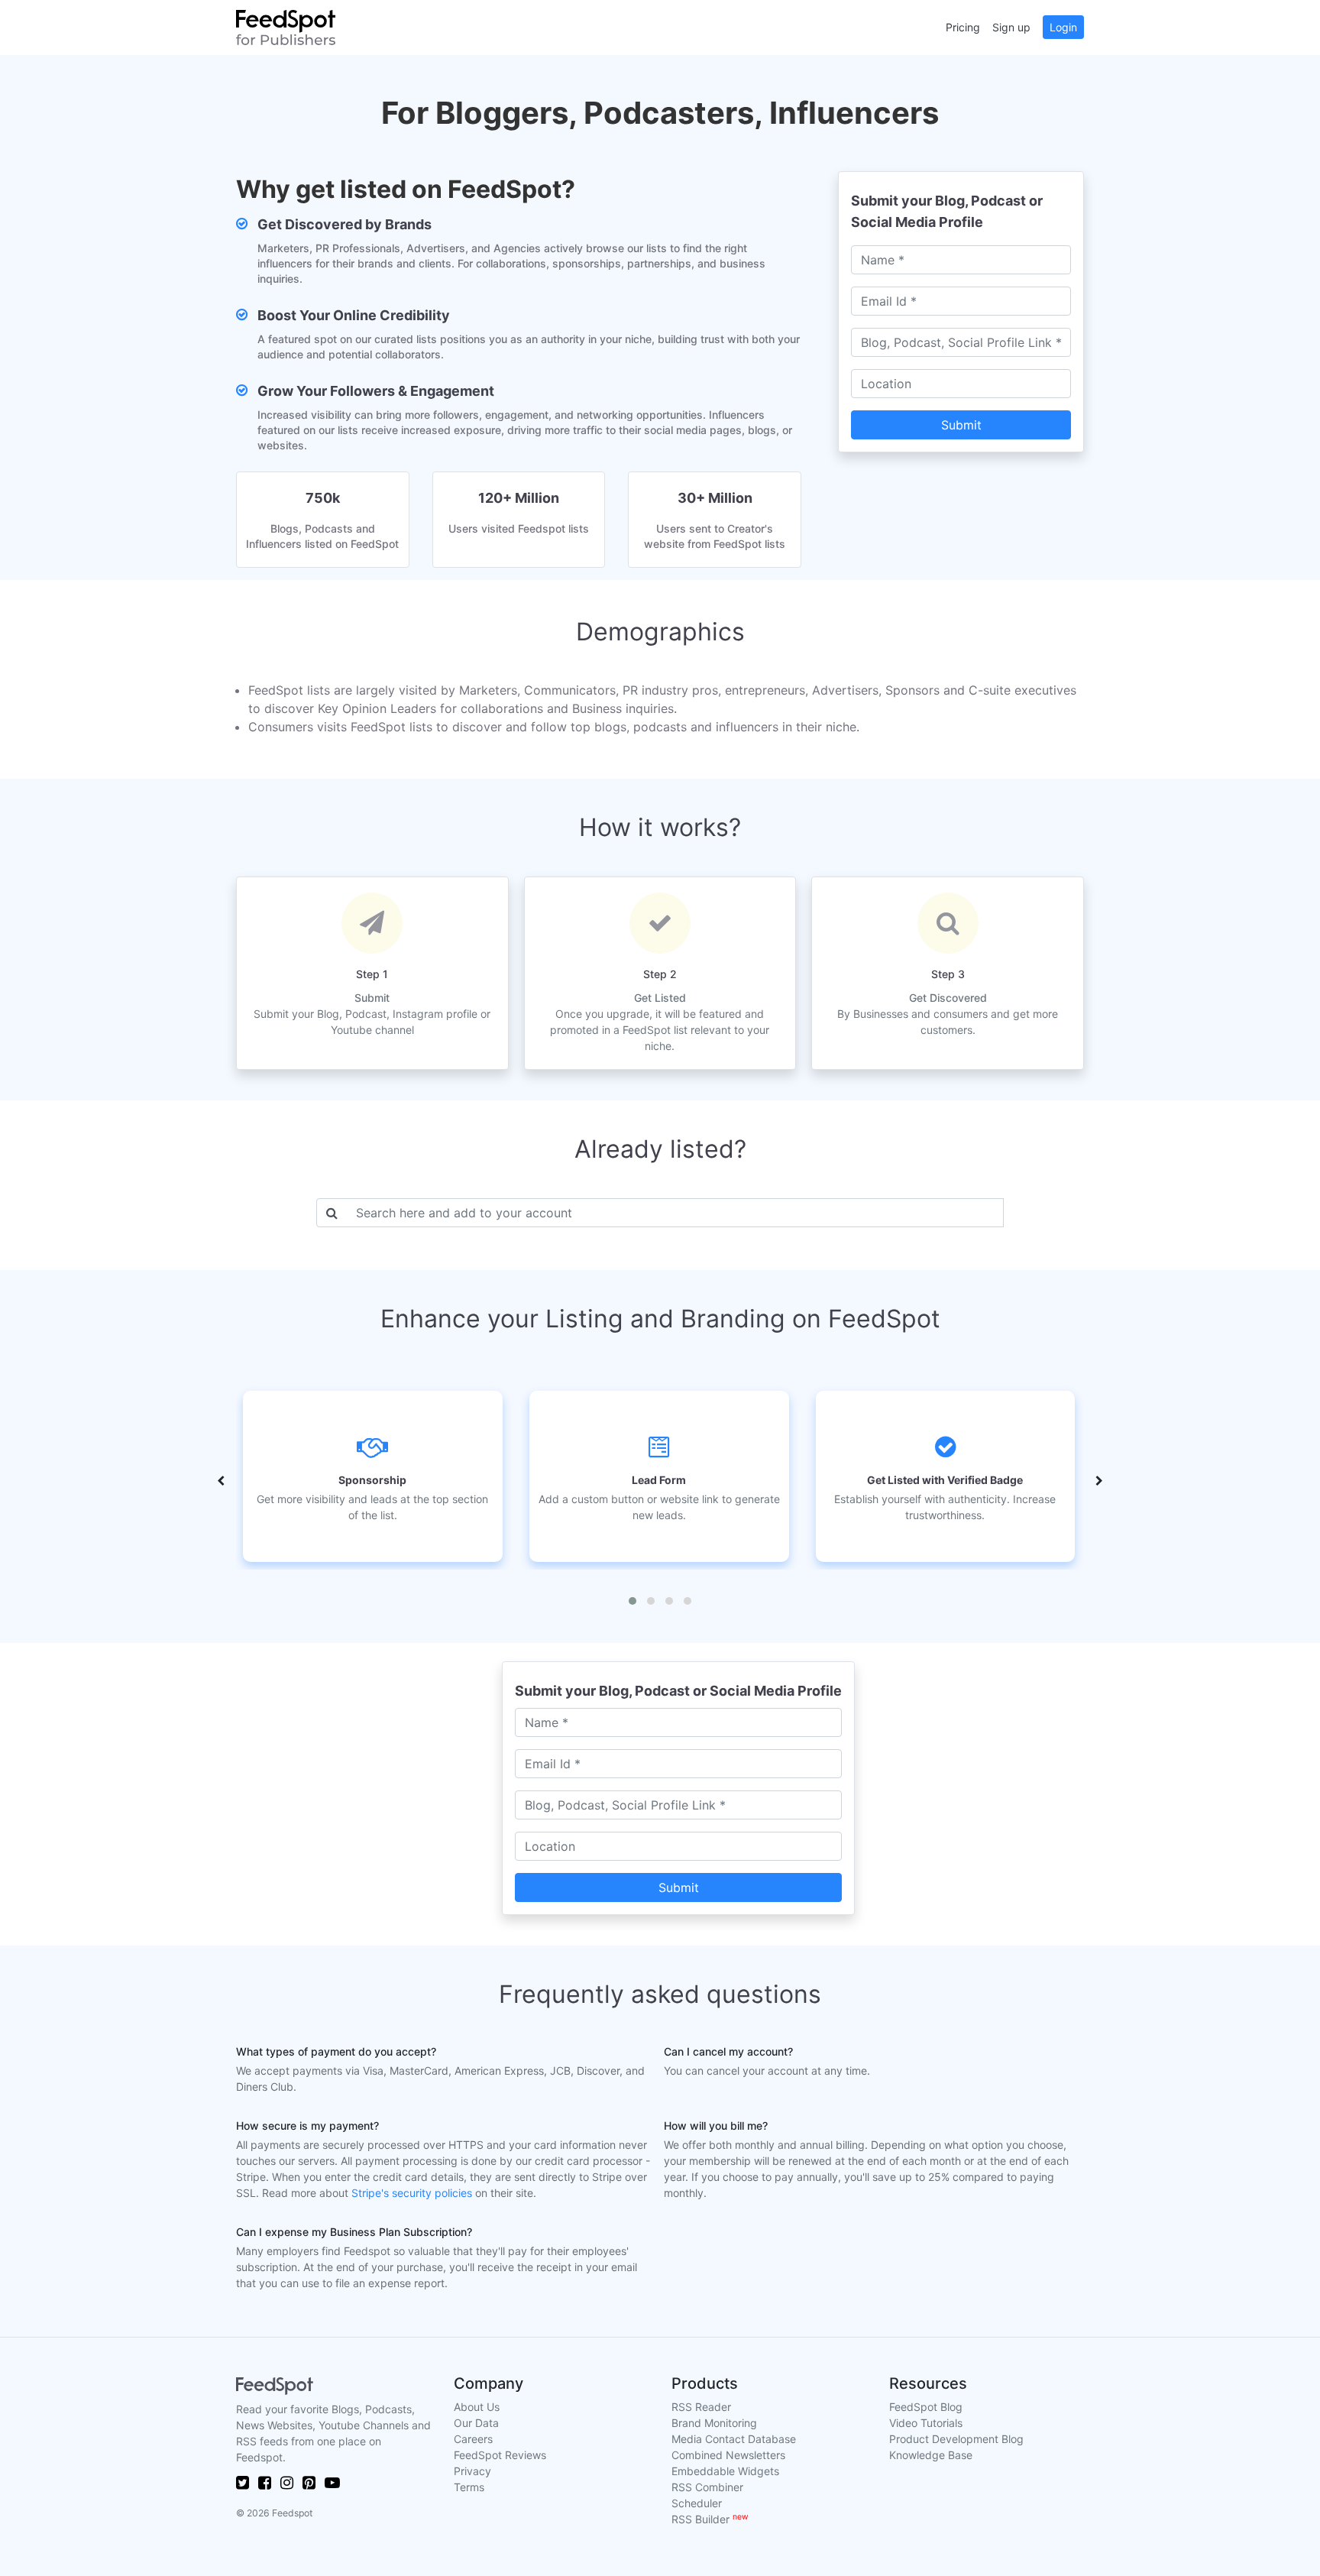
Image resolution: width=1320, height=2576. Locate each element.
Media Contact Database (734, 2439)
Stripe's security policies (412, 2193)
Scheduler (697, 2503)
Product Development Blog (956, 2439)
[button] (632, 1601)
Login (1063, 27)
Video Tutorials (926, 2423)
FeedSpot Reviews (500, 2455)
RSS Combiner (707, 2487)
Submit (961, 425)
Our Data (476, 2423)
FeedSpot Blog (926, 2407)
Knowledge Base (931, 2455)
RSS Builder (710, 2519)
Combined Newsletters (728, 2455)
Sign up (1011, 27)
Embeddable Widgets (725, 2471)
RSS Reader (701, 2407)
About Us (477, 2407)
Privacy (472, 2471)
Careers (473, 2439)
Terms (469, 2487)
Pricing (963, 27)
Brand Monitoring (714, 2423)
